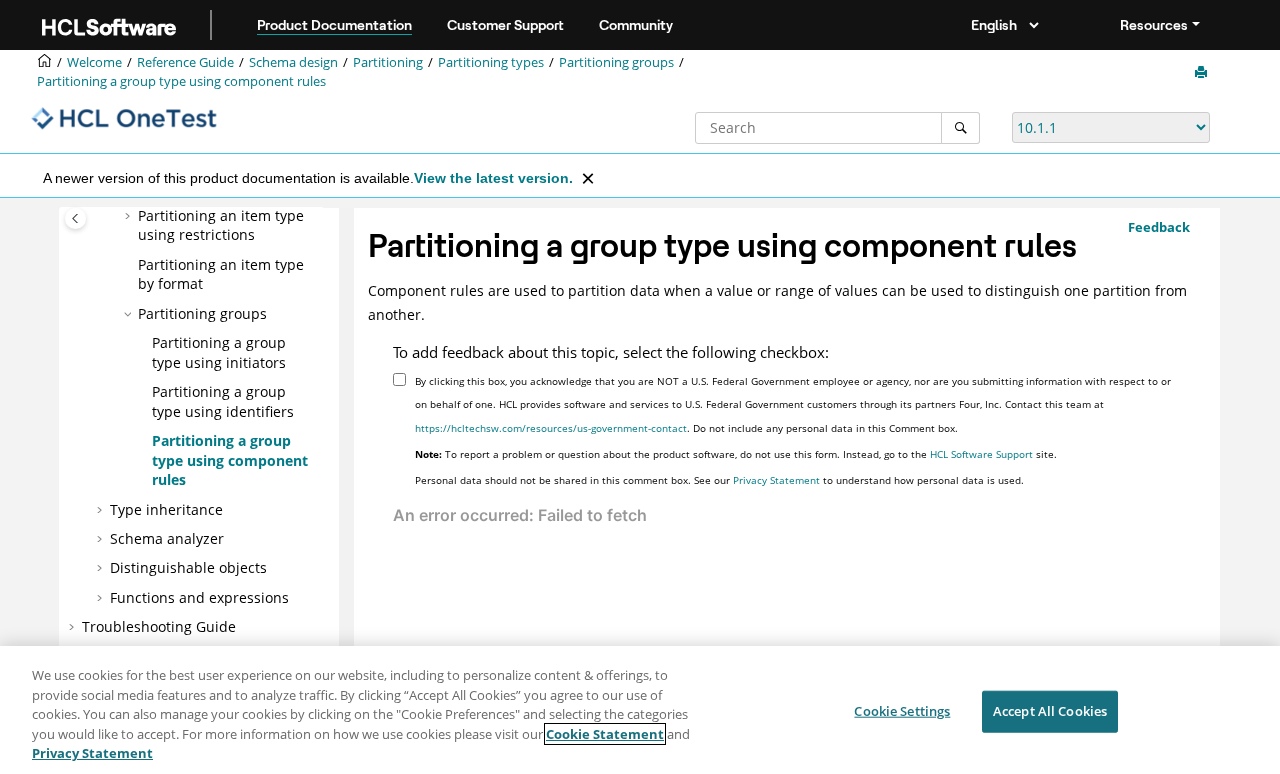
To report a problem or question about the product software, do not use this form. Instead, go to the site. (736, 454)
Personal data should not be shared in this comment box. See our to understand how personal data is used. (719, 480)
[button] (130, 216)
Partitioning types (491, 62)
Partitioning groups (616, 62)
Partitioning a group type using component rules (181, 81)
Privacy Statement (776, 480)
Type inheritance (166, 509)
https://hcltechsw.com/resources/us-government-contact (551, 428)
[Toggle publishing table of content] (75, 218)
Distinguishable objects (188, 567)
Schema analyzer (167, 538)
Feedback (1159, 227)
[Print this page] (1203, 73)
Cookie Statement (605, 734)
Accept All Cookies (1050, 711)
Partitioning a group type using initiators (219, 352)
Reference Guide (185, 62)
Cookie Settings (902, 711)
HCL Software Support (981, 454)
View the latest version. (493, 178)
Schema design (293, 62)
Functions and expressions (199, 597)
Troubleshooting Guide (159, 626)
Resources (1154, 25)
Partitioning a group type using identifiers (223, 401)
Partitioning (388, 62)
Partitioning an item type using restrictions (221, 225)
